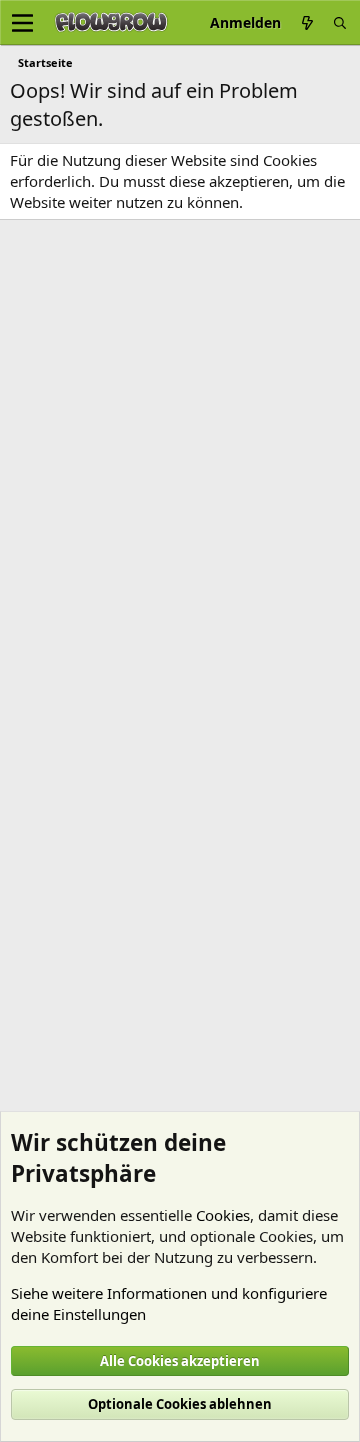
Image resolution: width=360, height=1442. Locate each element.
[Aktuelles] (307, 22)
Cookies (223, 1215)
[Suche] (340, 22)
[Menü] (22, 23)
